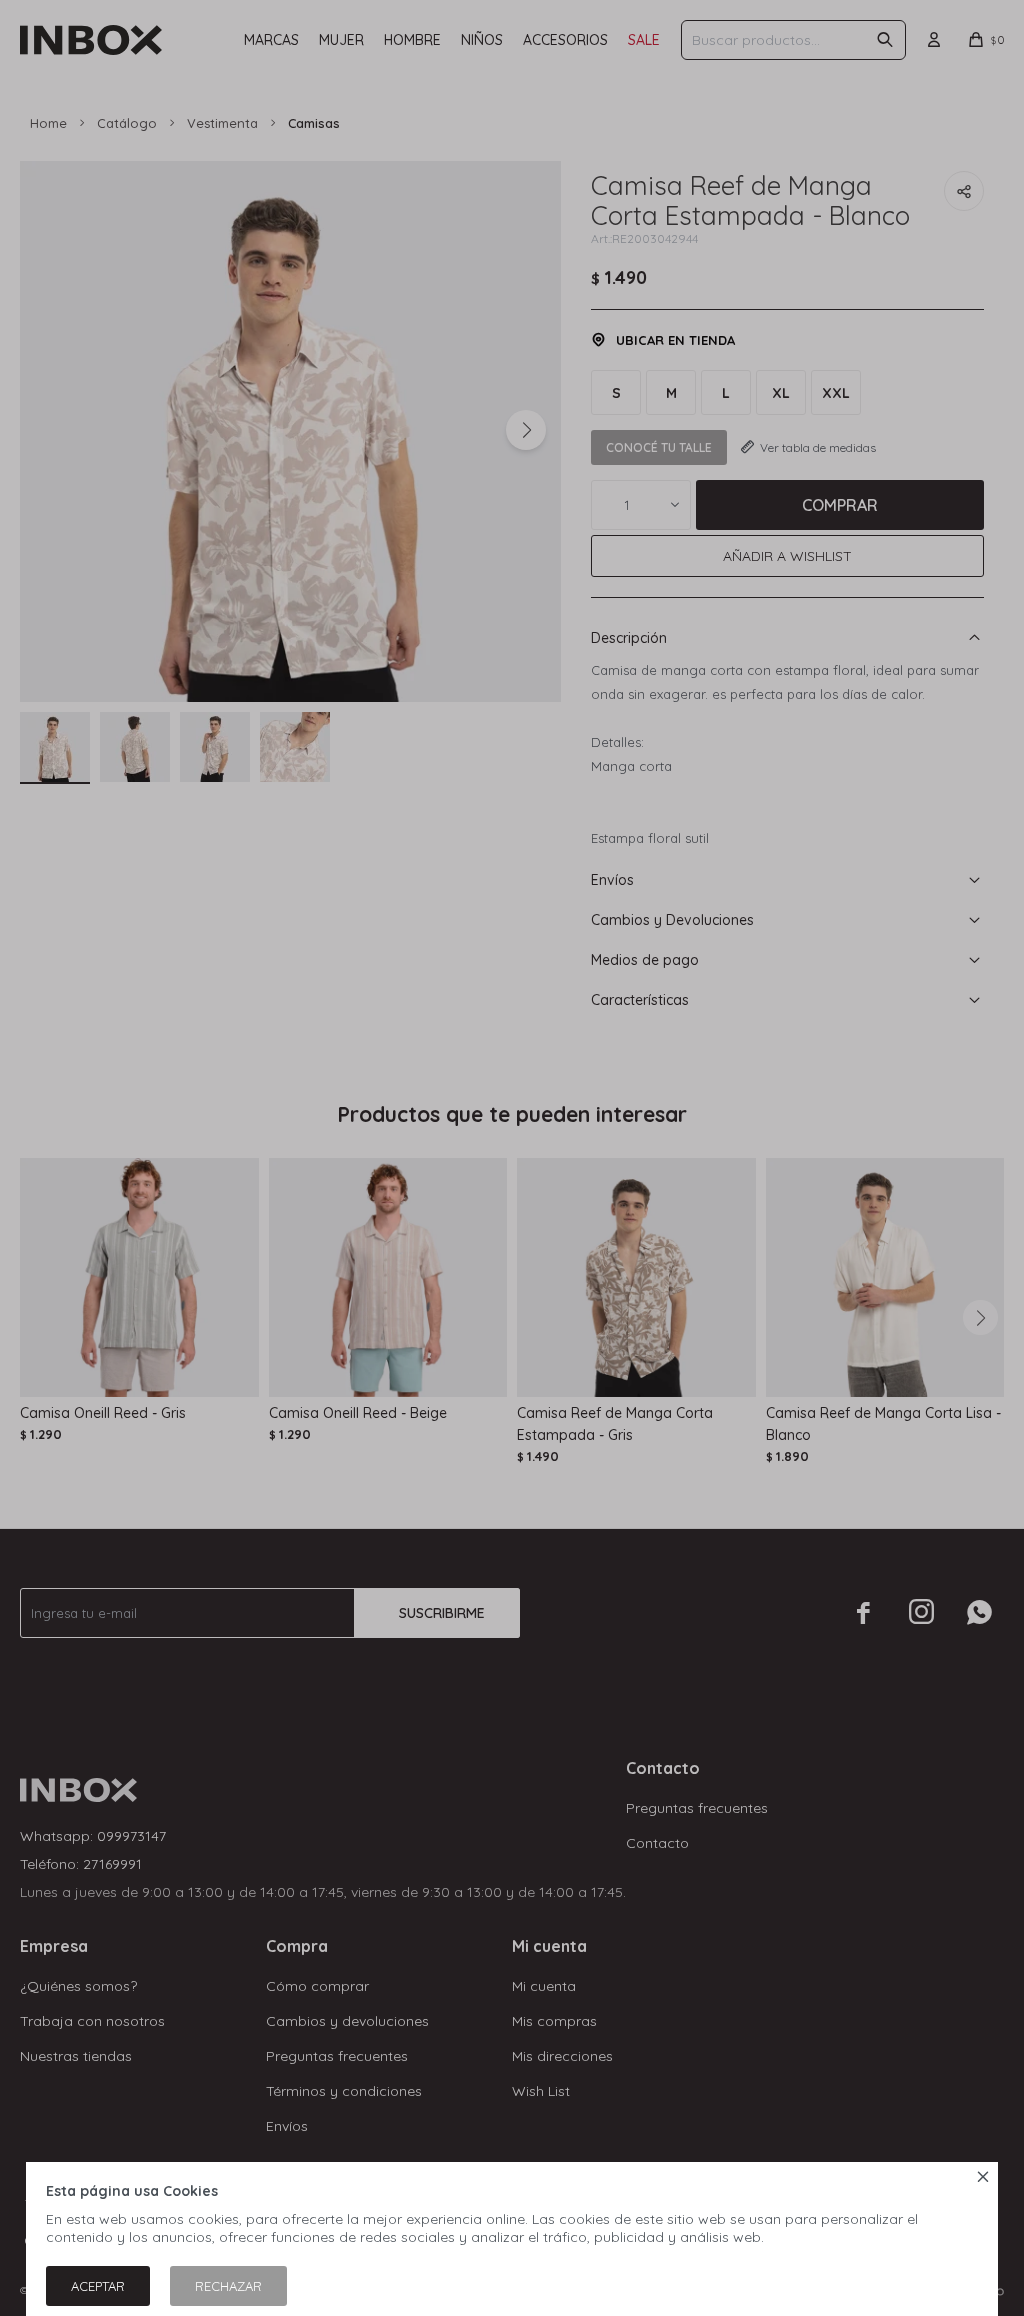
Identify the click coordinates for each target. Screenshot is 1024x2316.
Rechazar (228, 2286)
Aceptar (98, 2286)
